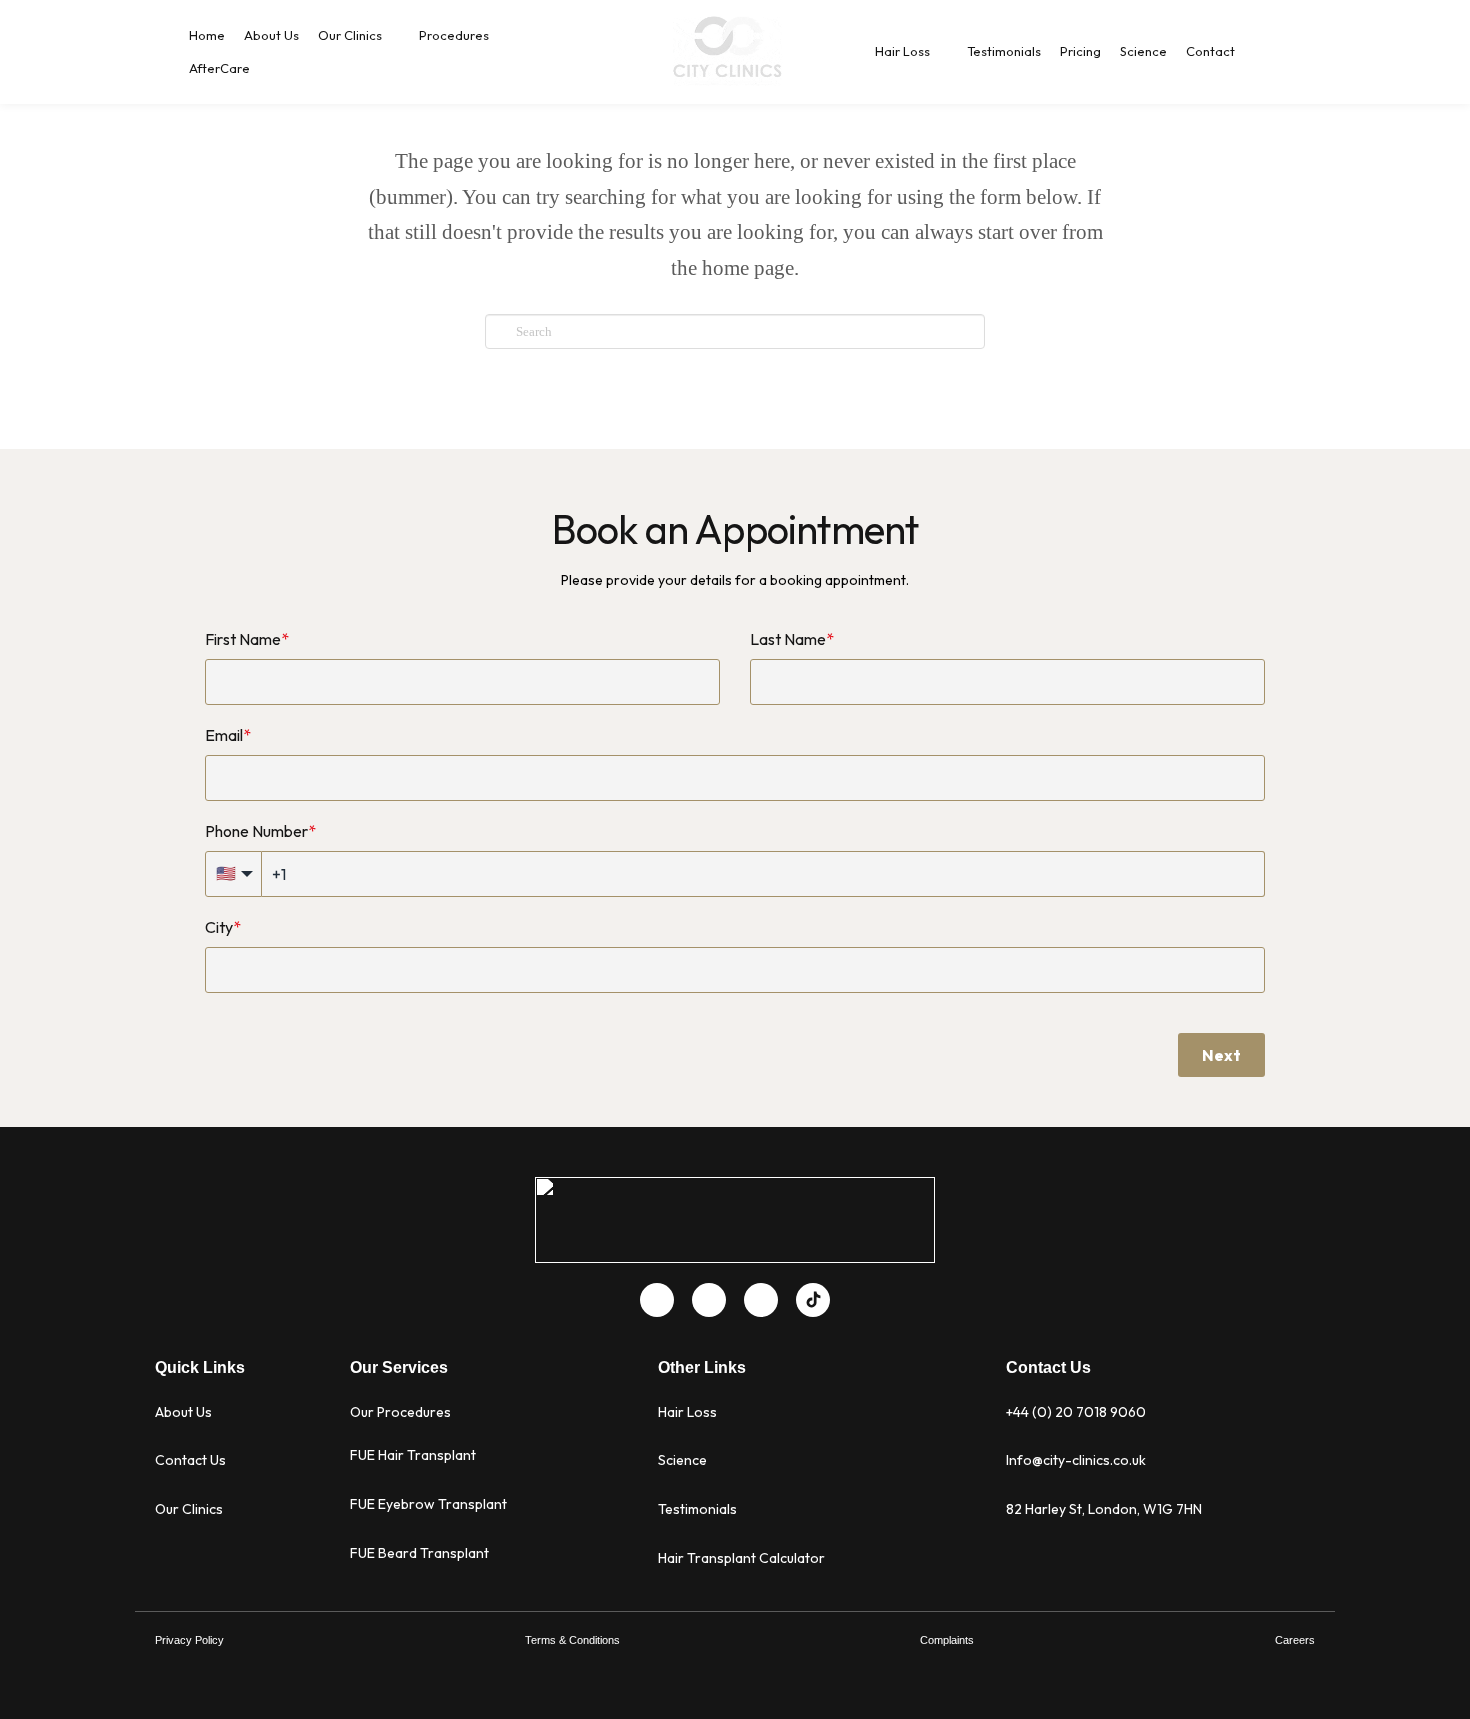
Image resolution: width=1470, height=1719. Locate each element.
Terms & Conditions (572, 1640)
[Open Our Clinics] (393, 36)
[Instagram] (761, 1300)
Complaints (947, 1640)
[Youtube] (709, 1300)
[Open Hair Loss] (941, 52)
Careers (1295, 1640)
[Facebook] (657, 1300)
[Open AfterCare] (261, 69)
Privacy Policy (189, 1640)
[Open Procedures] (500, 36)
